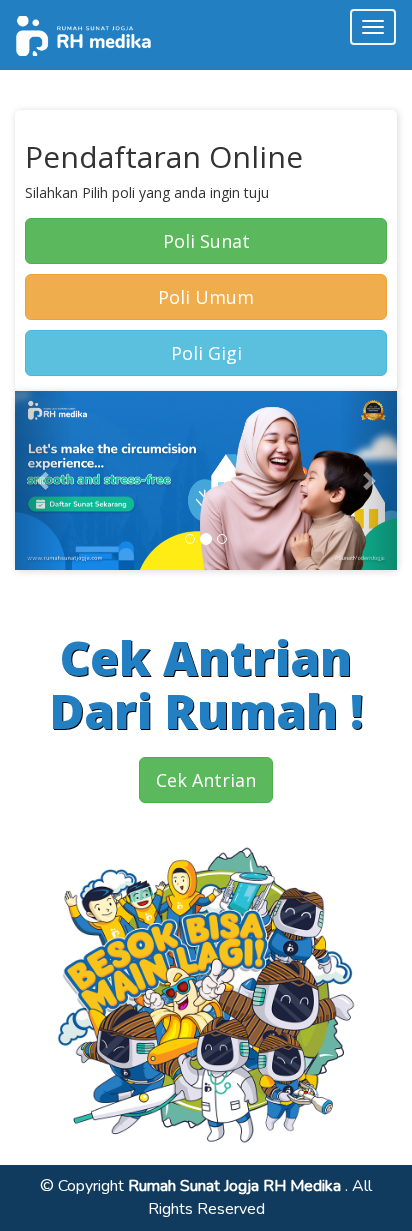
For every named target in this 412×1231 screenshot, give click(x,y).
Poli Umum (206, 297)
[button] (43, 480)
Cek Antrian (206, 780)
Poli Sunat (206, 241)
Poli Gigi (206, 353)
